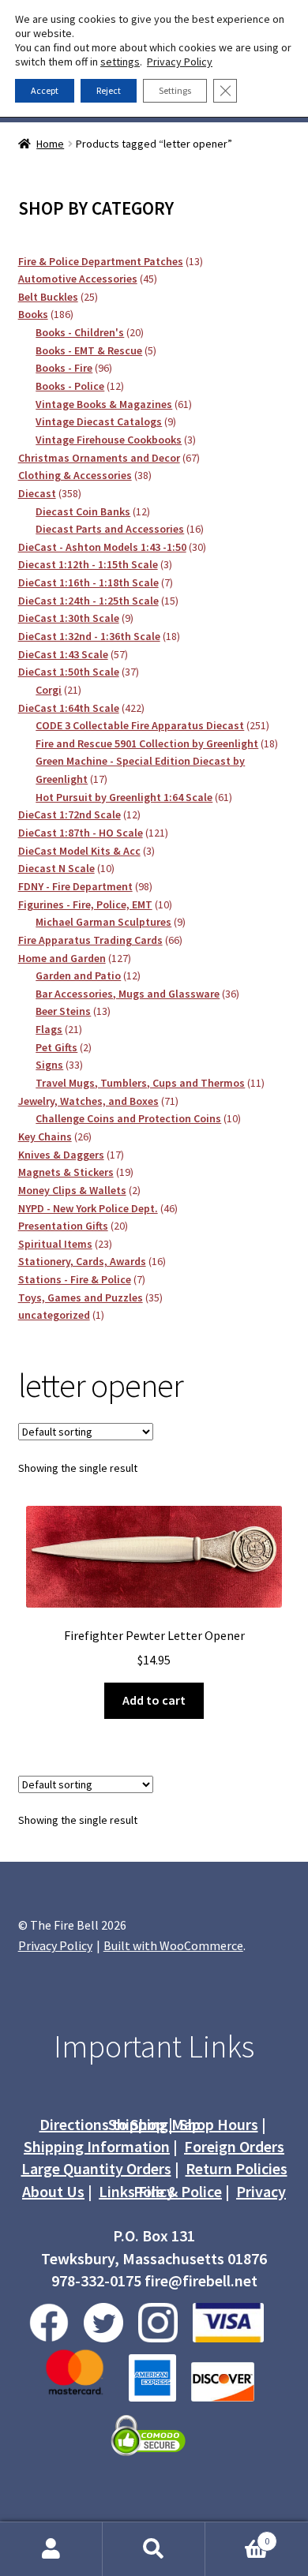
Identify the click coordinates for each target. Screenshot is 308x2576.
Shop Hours (219, 2124)
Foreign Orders (234, 2146)
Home (50, 144)
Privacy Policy (55, 1945)
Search (154, 2549)
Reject (109, 90)
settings (120, 62)
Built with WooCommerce (173, 1945)
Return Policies (237, 2168)
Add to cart (154, 1700)
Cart (237, 2535)
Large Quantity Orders (96, 2168)
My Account (51, 2549)
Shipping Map (154, 2124)
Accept (45, 90)
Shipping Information (97, 2146)
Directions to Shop (102, 2124)
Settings (175, 90)
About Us (53, 2191)
